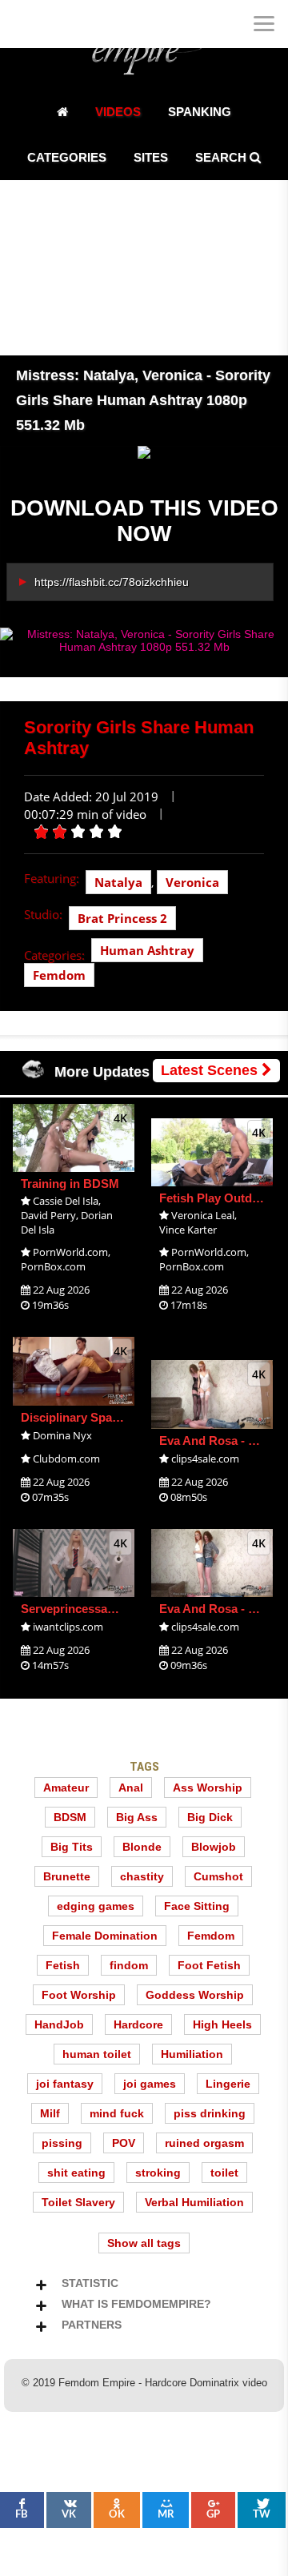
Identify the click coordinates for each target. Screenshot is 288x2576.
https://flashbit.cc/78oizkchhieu (112, 582)
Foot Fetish (209, 1965)
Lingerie (228, 2084)
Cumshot (218, 1876)
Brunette (67, 1876)
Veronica (192, 882)
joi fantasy (65, 2084)
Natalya (118, 882)
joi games (150, 2084)
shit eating (76, 2173)
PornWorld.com (70, 1252)
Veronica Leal (203, 1215)
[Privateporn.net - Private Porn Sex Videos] (24, 24)
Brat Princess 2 (122, 918)
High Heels (222, 2024)
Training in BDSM (70, 1184)
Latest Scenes (211, 1070)
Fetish (63, 1965)
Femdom (59, 975)
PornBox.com (53, 1266)
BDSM (70, 1817)
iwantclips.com (68, 1627)
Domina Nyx (62, 1435)
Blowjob (214, 1847)
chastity (142, 1876)
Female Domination (105, 1936)
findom (129, 1965)
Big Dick (210, 1817)
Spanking (200, 112)
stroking (158, 2173)
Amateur (66, 1788)
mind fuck (117, 2113)
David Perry (48, 1215)
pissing (62, 2143)
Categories (67, 157)
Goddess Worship (195, 1995)
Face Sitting (197, 1906)
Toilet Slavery (78, 2202)
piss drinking (210, 2113)
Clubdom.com (66, 1459)
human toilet (97, 2054)
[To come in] (72, 24)
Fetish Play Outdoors (218, 1198)
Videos (118, 112)
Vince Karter (188, 1230)
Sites (151, 157)
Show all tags (144, 2243)
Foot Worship (79, 1995)
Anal (131, 1788)
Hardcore (138, 2024)
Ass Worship (208, 1788)
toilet (224, 2173)
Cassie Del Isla (66, 1201)
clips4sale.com (205, 1459)
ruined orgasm (204, 2143)
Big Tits (72, 1847)
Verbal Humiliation (194, 2202)
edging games (96, 1906)
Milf (50, 2113)
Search (222, 157)
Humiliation (192, 2054)
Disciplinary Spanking (82, 1417)
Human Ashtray (147, 950)
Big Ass (137, 1817)
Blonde (142, 1847)
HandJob (59, 2024)
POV (124, 2143)
